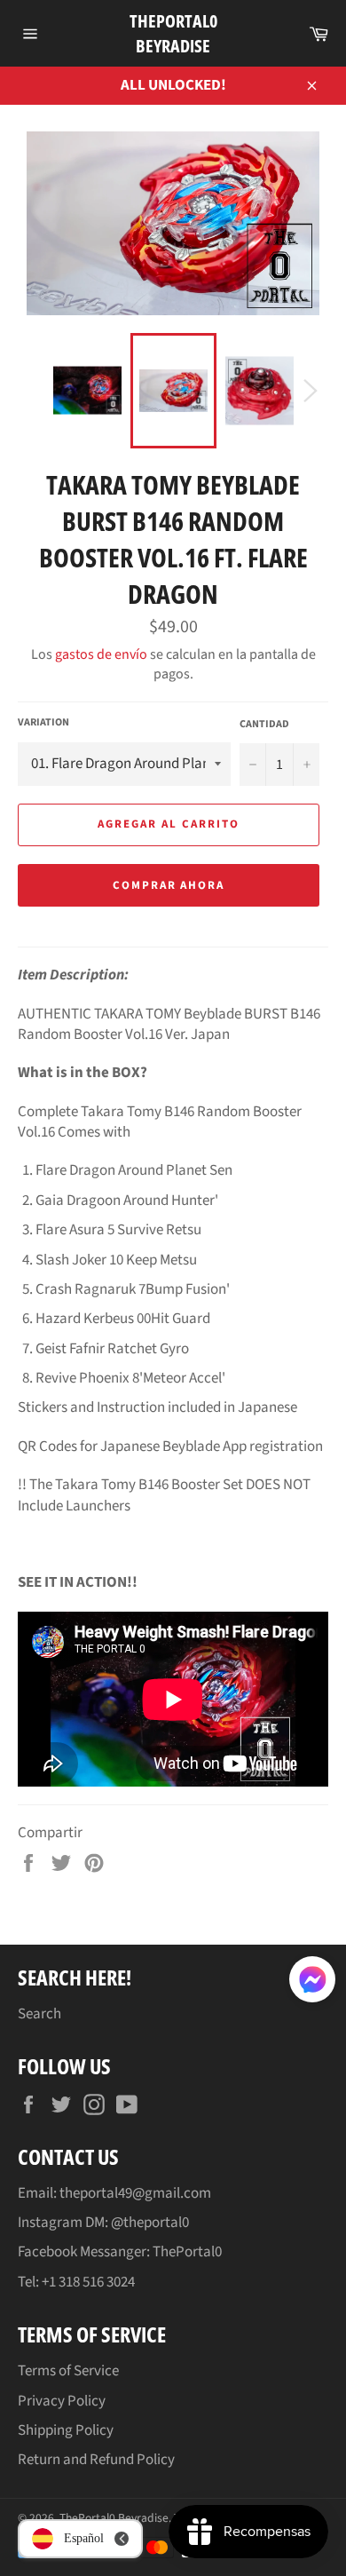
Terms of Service (68, 2371)
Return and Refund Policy (96, 2460)
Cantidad (264, 725)
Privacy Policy (62, 2401)
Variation (43, 723)
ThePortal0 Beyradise (173, 33)
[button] (312, 1983)
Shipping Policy (66, 2430)
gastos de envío (101, 654)
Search (39, 2014)
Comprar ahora (169, 885)
